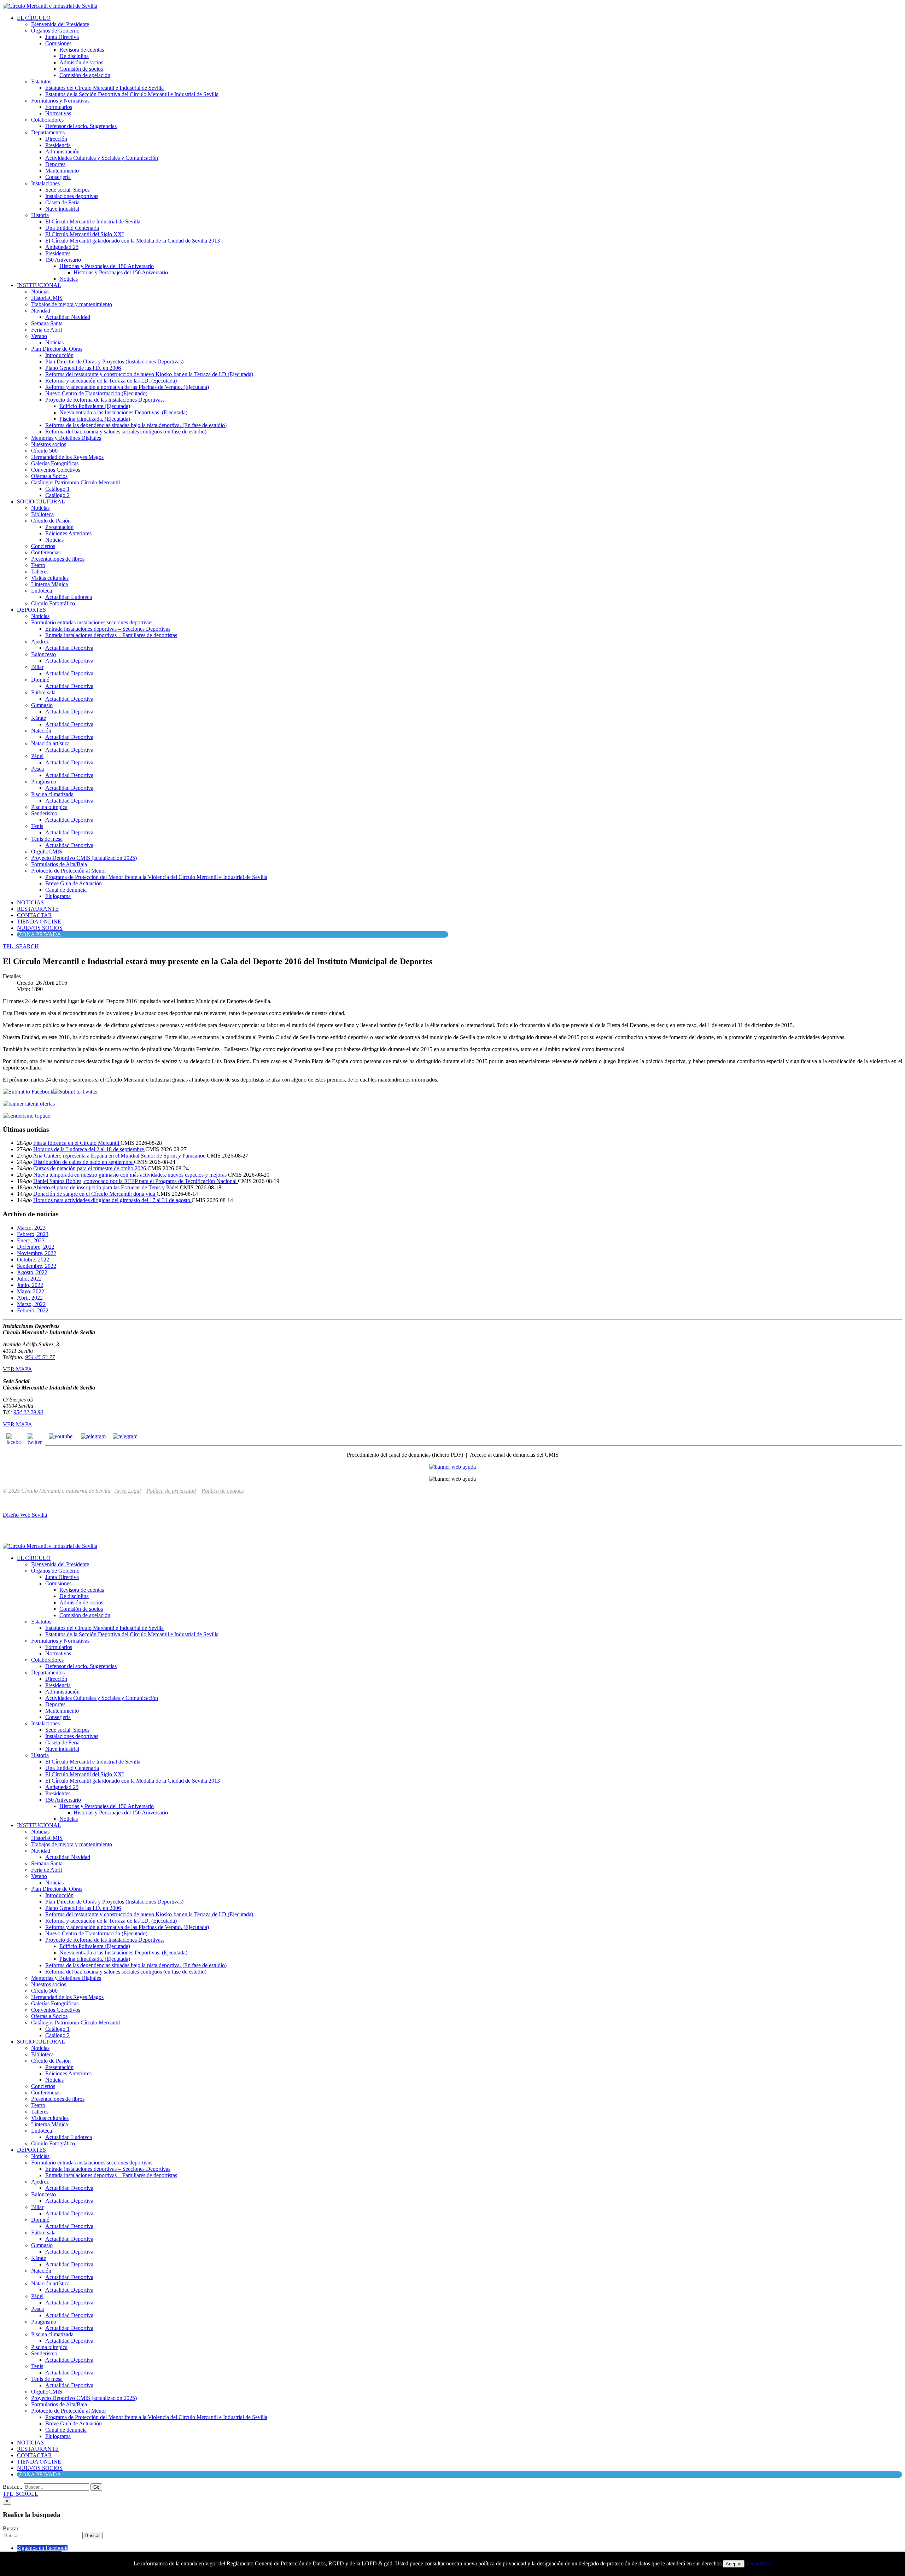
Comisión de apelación (85, 75)
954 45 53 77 (40, 1357)
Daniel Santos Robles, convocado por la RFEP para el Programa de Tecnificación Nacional (136, 1181)
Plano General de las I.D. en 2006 (83, 368)
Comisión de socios (81, 69)
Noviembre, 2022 (37, 1253)
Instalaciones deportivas (72, 196)
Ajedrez (40, 642)
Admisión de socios (81, 62)
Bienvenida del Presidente (60, 24)
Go (96, 2487)
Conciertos (43, 546)
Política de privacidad (171, 1491)
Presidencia (58, 145)
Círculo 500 (44, 451)
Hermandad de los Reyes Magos (67, 457)
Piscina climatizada (52, 794)
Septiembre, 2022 (37, 1266)
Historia (40, 215)
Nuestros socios (49, 444)
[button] (21, 946)
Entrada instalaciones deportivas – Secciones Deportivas (108, 629)
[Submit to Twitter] (76, 1092)
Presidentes (58, 253)
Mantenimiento (62, 171)
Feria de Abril (46, 330)
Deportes (55, 164)
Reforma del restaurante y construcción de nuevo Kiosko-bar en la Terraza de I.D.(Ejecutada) (149, 374)
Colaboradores (47, 120)
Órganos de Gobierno (55, 31)
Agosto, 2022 (32, 1272)
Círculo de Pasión (51, 521)
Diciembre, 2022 (36, 1247)
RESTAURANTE (38, 909)
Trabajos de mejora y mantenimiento (72, 304)
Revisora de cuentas (82, 50)
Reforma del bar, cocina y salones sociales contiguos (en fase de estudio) (126, 432)
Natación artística (50, 743)
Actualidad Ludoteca (69, 597)
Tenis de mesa (47, 839)
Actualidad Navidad (68, 317)
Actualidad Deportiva (69, 648)
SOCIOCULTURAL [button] (41, 502)
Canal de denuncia (66, 890)
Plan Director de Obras (57, 349)
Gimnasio (42, 705)
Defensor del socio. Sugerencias (81, 126)
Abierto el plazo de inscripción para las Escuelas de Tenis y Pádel (106, 1187)
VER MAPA (17, 1369)
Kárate (39, 718)
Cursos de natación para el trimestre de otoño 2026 (90, 1168)
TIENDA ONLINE (39, 922)
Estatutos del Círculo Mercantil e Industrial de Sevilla (104, 88)
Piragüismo (44, 782)
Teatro (38, 565)
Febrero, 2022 (33, 1310)
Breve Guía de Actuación (74, 883)
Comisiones (58, 43)
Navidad (41, 311)
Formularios (59, 107)
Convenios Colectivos (56, 470)
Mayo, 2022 (31, 1291)
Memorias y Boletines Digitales (66, 438)
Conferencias (46, 552)
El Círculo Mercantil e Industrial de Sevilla (93, 222)
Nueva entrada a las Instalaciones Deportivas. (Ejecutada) (123, 412)
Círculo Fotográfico (53, 603)
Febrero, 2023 (33, 1234)
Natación (41, 731)
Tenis (37, 826)
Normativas (58, 113)
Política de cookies (223, 1491)
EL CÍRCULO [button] (34, 18)
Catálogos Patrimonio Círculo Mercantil (75, 482)
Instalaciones (45, 183)
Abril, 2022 (30, 1298)
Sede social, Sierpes (67, 190)
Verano (39, 336)
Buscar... (13, 2487)
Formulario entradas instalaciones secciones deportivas (92, 622)
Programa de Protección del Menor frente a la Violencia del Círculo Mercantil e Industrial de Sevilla (156, 877)
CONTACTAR (34, 915)
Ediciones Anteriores (68, 533)
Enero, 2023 (31, 1240)
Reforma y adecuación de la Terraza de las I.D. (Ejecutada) (111, 381)
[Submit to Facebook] (28, 1092)
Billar (37, 667)
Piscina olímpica (49, 807)
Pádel (37, 756)
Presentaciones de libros (58, 559)
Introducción (59, 355)
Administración (62, 151)
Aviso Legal (128, 1491)
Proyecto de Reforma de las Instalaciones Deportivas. (105, 400)
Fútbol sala (43, 692)
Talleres (40, 572)
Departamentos (48, 132)
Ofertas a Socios (49, 476)
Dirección (56, 139)
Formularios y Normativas (60, 101)
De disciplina (74, 56)
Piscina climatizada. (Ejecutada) (95, 419)
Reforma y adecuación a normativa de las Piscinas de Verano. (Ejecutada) (127, 387)
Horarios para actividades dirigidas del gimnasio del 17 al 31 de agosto (112, 1200)
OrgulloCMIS (47, 852)
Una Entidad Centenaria (72, 228)
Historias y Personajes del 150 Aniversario (107, 266)
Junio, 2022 (30, 1285)
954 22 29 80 (28, 1412)
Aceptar (734, 2564)
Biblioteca (42, 514)
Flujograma (58, 896)
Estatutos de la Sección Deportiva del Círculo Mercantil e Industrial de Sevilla (132, 94)
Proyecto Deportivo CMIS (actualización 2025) (84, 858)
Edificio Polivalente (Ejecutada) (95, 406)
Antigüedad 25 (62, 247)
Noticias (69, 279)
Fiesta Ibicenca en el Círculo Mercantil (77, 1143)
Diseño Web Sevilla (25, 1515)
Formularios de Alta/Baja (59, 864)
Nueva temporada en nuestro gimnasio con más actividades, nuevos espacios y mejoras (131, 1175)
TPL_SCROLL (21, 2494)
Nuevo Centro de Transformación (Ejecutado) (96, 393)
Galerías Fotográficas (55, 463)
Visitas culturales (50, 578)
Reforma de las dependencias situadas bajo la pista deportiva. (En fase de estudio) (136, 425)
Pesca (37, 769)
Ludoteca (42, 591)
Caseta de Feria (62, 202)
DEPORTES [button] (31, 610)
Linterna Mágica (49, 584)
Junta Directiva (62, 37)
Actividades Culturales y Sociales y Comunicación (102, 158)
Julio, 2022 (29, 1279)
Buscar (11, 2528)
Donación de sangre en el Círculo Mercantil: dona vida (95, 1194)
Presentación (59, 527)
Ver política (759, 2563)
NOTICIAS (30, 902)
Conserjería (58, 177)
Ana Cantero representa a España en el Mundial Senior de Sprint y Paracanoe (120, 1156)
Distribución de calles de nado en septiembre (84, 1162)
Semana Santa (47, 323)
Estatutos (41, 81)
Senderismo (44, 813)
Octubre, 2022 (33, 1260)
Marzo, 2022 (31, 1304)
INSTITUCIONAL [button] (39, 285)
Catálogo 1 (57, 489)
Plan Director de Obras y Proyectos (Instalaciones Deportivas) (114, 362)
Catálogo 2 (57, 495)
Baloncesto (43, 654)
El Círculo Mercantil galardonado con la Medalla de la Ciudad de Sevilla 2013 (133, 241)
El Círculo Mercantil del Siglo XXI (84, 234)
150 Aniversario (63, 260)
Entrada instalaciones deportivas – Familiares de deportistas (111, 635)
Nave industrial (62, 209)
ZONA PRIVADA (40, 934)
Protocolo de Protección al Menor (69, 871)
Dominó (40, 680)
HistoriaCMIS (47, 298)
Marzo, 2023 (31, 1228)
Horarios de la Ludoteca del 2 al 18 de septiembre (89, 1149)
